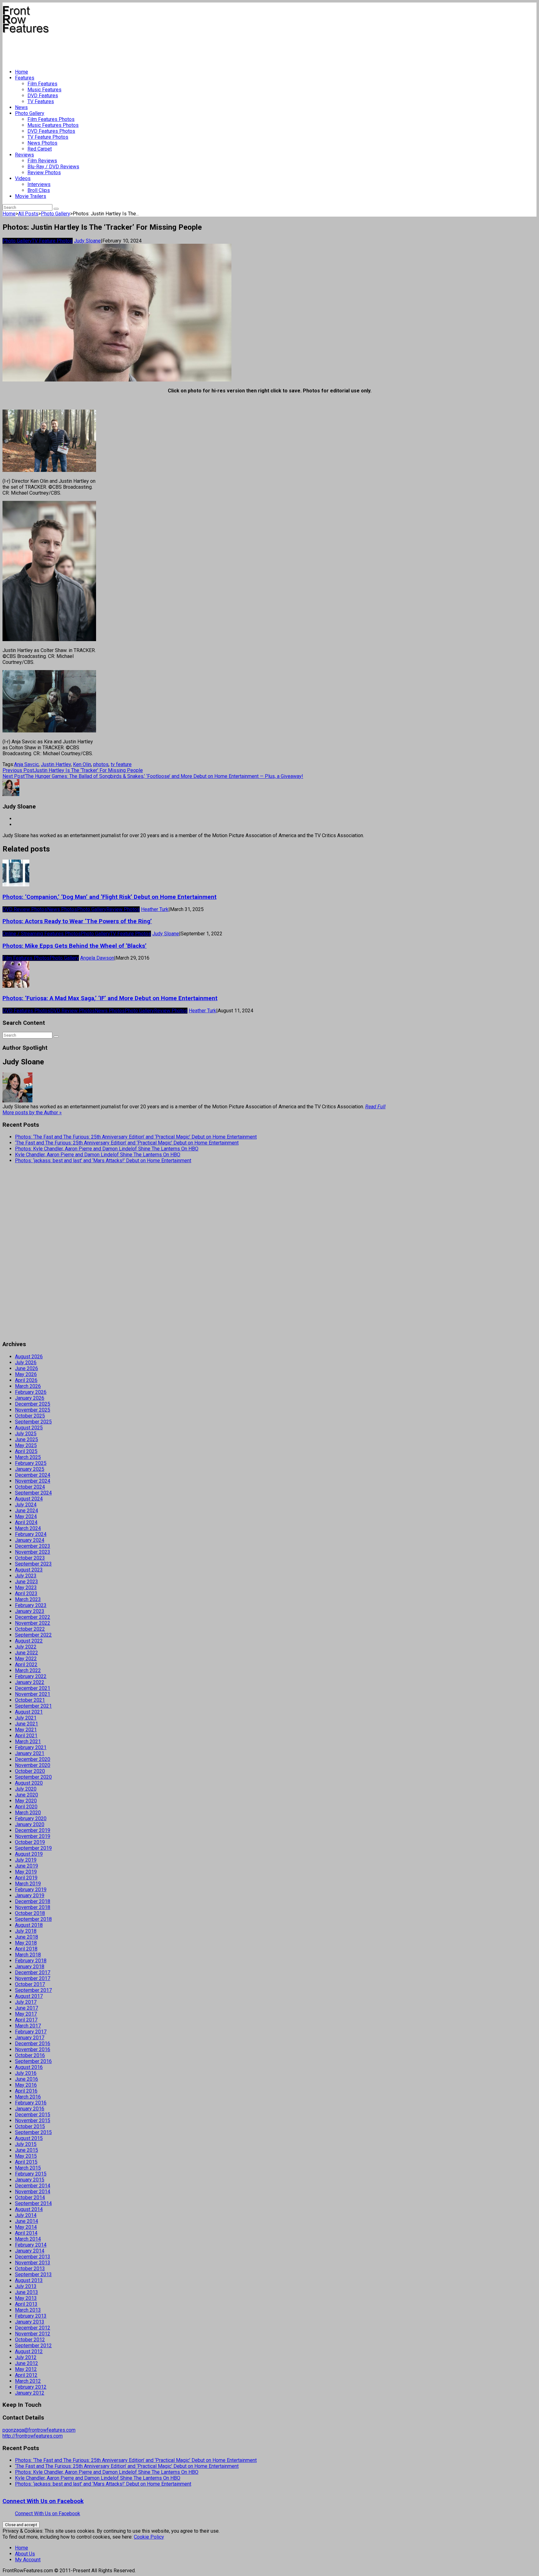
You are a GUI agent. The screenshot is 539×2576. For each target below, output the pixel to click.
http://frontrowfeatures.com (33, 2436)
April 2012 (26, 2375)
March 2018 (28, 1955)
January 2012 (30, 2393)
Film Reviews (42, 161)
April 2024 (26, 1522)
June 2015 (27, 2150)
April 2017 (26, 2020)
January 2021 (30, 1753)
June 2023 (27, 1582)
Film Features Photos (51, 119)
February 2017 (31, 2032)
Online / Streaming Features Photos (42, 934)
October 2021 (30, 1700)
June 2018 (27, 1937)
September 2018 (33, 1919)
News (21, 107)
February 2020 (31, 1818)
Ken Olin (82, 764)
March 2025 (28, 1457)
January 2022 (30, 1682)
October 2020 (30, 1771)
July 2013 (26, 2286)
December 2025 (33, 1404)
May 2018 (26, 1943)
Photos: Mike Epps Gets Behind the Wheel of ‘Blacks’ (75, 946)
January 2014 (30, 2251)
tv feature (121, 764)
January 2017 (30, 2038)
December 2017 (33, 1972)
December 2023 (33, 1546)
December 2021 (33, 1688)
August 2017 (29, 1996)
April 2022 (26, 1665)
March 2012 (28, 2381)
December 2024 (33, 1475)
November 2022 (33, 1623)
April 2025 (26, 1451)
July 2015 (26, 2144)
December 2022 (33, 1617)
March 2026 (28, 1386)
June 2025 (27, 1439)
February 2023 (31, 1605)
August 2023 (29, 1570)
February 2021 (31, 1747)
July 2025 (26, 1434)
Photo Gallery (30, 113)
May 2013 (26, 2298)
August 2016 (29, 2067)
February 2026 (31, 1392)
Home (22, 72)
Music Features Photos (53, 125)
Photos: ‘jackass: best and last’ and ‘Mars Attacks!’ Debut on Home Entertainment (103, 1161)
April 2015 (26, 2162)
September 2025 (33, 1422)
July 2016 (26, 2073)
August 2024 (29, 1499)
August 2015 (29, 2138)
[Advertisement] (116, 49)
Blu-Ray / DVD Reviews (53, 167)
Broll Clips (39, 190)
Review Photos (44, 173)
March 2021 (28, 1741)
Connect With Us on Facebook (43, 2501)
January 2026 (30, 1398)
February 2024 (31, 1534)
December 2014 (33, 2186)
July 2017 (26, 2002)
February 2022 (31, 1676)
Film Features (42, 84)
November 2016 (33, 2049)
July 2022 (26, 1647)
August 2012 (29, 2351)
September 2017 (33, 1990)
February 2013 (31, 2316)
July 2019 (26, 1860)
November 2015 (33, 2120)
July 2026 (26, 1362)
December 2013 (33, 2257)
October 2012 (30, 2340)
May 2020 (26, 1801)
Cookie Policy (149, 2537)
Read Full (375, 1107)
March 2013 (28, 2310)
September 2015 (33, 2132)
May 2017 (26, 2014)
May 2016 (26, 2085)
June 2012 (27, 2363)
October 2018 (30, 1913)
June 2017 (27, 2008)
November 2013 (33, 2263)
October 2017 (30, 1984)
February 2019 (31, 1890)
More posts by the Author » (32, 1113)
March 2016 (28, 2097)
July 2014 (26, 2215)
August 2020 (29, 1783)
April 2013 (26, 2304)
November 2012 (33, 2334)
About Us (25, 2554)
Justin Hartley (56, 764)
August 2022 (29, 1641)
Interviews (39, 184)
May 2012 (26, 2369)
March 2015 (28, 2168)
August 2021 (29, 1712)
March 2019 (28, 1884)
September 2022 (33, 1635)
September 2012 (33, 2346)
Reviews (24, 155)
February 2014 (31, 2245)
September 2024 (33, 1493)
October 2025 (30, 1416)
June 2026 (27, 1368)
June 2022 (27, 1653)
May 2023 (26, 1588)
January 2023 (30, 1611)
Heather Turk (155, 909)
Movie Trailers (31, 196)
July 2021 (26, 1718)
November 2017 (33, 1978)
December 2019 (33, 1830)
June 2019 (27, 1866)
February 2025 (31, 1463)
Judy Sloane (87, 241)
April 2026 (26, 1380)
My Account (28, 2560)
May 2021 (26, 1730)
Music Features (44, 90)
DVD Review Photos (25, 909)
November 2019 (33, 1836)
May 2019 (26, 1872)
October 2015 (30, 2126)
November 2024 (33, 1481)
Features (25, 78)
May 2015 (26, 2156)
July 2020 (26, 1789)
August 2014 (29, 2209)
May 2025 (26, 1445)
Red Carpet (40, 149)
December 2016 (33, 2044)
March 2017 (28, 2026)
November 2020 (33, 1765)
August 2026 (29, 1357)
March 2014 (28, 2239)
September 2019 (33, 1848)
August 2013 (29, 2280)
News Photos (42, 143)
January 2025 (30, 1469)
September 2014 (33, 2203)
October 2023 (30, 1558)
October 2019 (30, 1842)
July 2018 (26, 1931)
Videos (23, 178)
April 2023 (26, 1593)
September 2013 (33, 2274)
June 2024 (27, 1511)
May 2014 (26, 2227)
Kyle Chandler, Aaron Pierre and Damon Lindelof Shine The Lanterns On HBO (98, 1155)
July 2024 (26, 1505)
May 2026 (26, 1374)
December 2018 (33, 1901)
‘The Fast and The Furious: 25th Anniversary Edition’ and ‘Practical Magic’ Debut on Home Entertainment (127, 1143)
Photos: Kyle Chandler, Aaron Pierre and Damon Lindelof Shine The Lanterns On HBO (107, 1149)
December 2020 (33, 1759)
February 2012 (31, 2387)
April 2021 (26, 1736)
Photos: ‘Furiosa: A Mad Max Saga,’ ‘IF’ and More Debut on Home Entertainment (110, 998)
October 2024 (30, 1487)
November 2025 (33, 1410)
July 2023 (26, 1576)
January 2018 (30, 1967)
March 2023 (28, 1599)
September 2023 (33, 1564)
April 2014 (26, 2233)
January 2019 (30, 1895)
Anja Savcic (26, 764)
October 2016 (30, 2055)
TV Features (41, 101)
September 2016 (33, 2061)
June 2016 (27, 2079)
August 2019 (29, 1854)
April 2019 (26, 1878)
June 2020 (27, 1795)
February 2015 (31, 2174)
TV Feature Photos (48, 137)
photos (101, 764)
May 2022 (26, 1659)
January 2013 (30, 2322)
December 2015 (33, 2115)
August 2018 (29, 1925)
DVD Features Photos (51, 131)
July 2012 (26, 2357)
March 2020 (28, 1813)
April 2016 (26, 2091)
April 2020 (26, 1807)
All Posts (28, 214)
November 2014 (33, 2192)
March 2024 (28, 1528)
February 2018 (31, 1961)
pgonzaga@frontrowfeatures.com (39, 2430)
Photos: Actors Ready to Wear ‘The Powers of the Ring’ (77, 921)
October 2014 (30, 2197)
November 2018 (33, 1907)
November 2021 (33, 1694)
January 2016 (30, 2109)
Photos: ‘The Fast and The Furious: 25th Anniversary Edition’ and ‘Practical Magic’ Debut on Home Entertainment (136, 1137)
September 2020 (33, 1777)
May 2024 (26, 1516)
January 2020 (30, 1824)
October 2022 (30, 1629)
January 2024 (30, 1540)
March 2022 (28, 1670)
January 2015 (30, 2180)
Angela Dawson (97, 958)
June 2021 (27, 1724)
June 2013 (27, 2292)
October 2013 (30, 2269)
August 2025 (29, 1428)
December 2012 (33, 2328)
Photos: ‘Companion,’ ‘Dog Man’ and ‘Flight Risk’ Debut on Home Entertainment (109, 897)
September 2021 (33, 1706)
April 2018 (26, 1949)
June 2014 (27, 2221)
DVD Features (43, 96)
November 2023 (33, 1552)
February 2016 (31, 2103)
